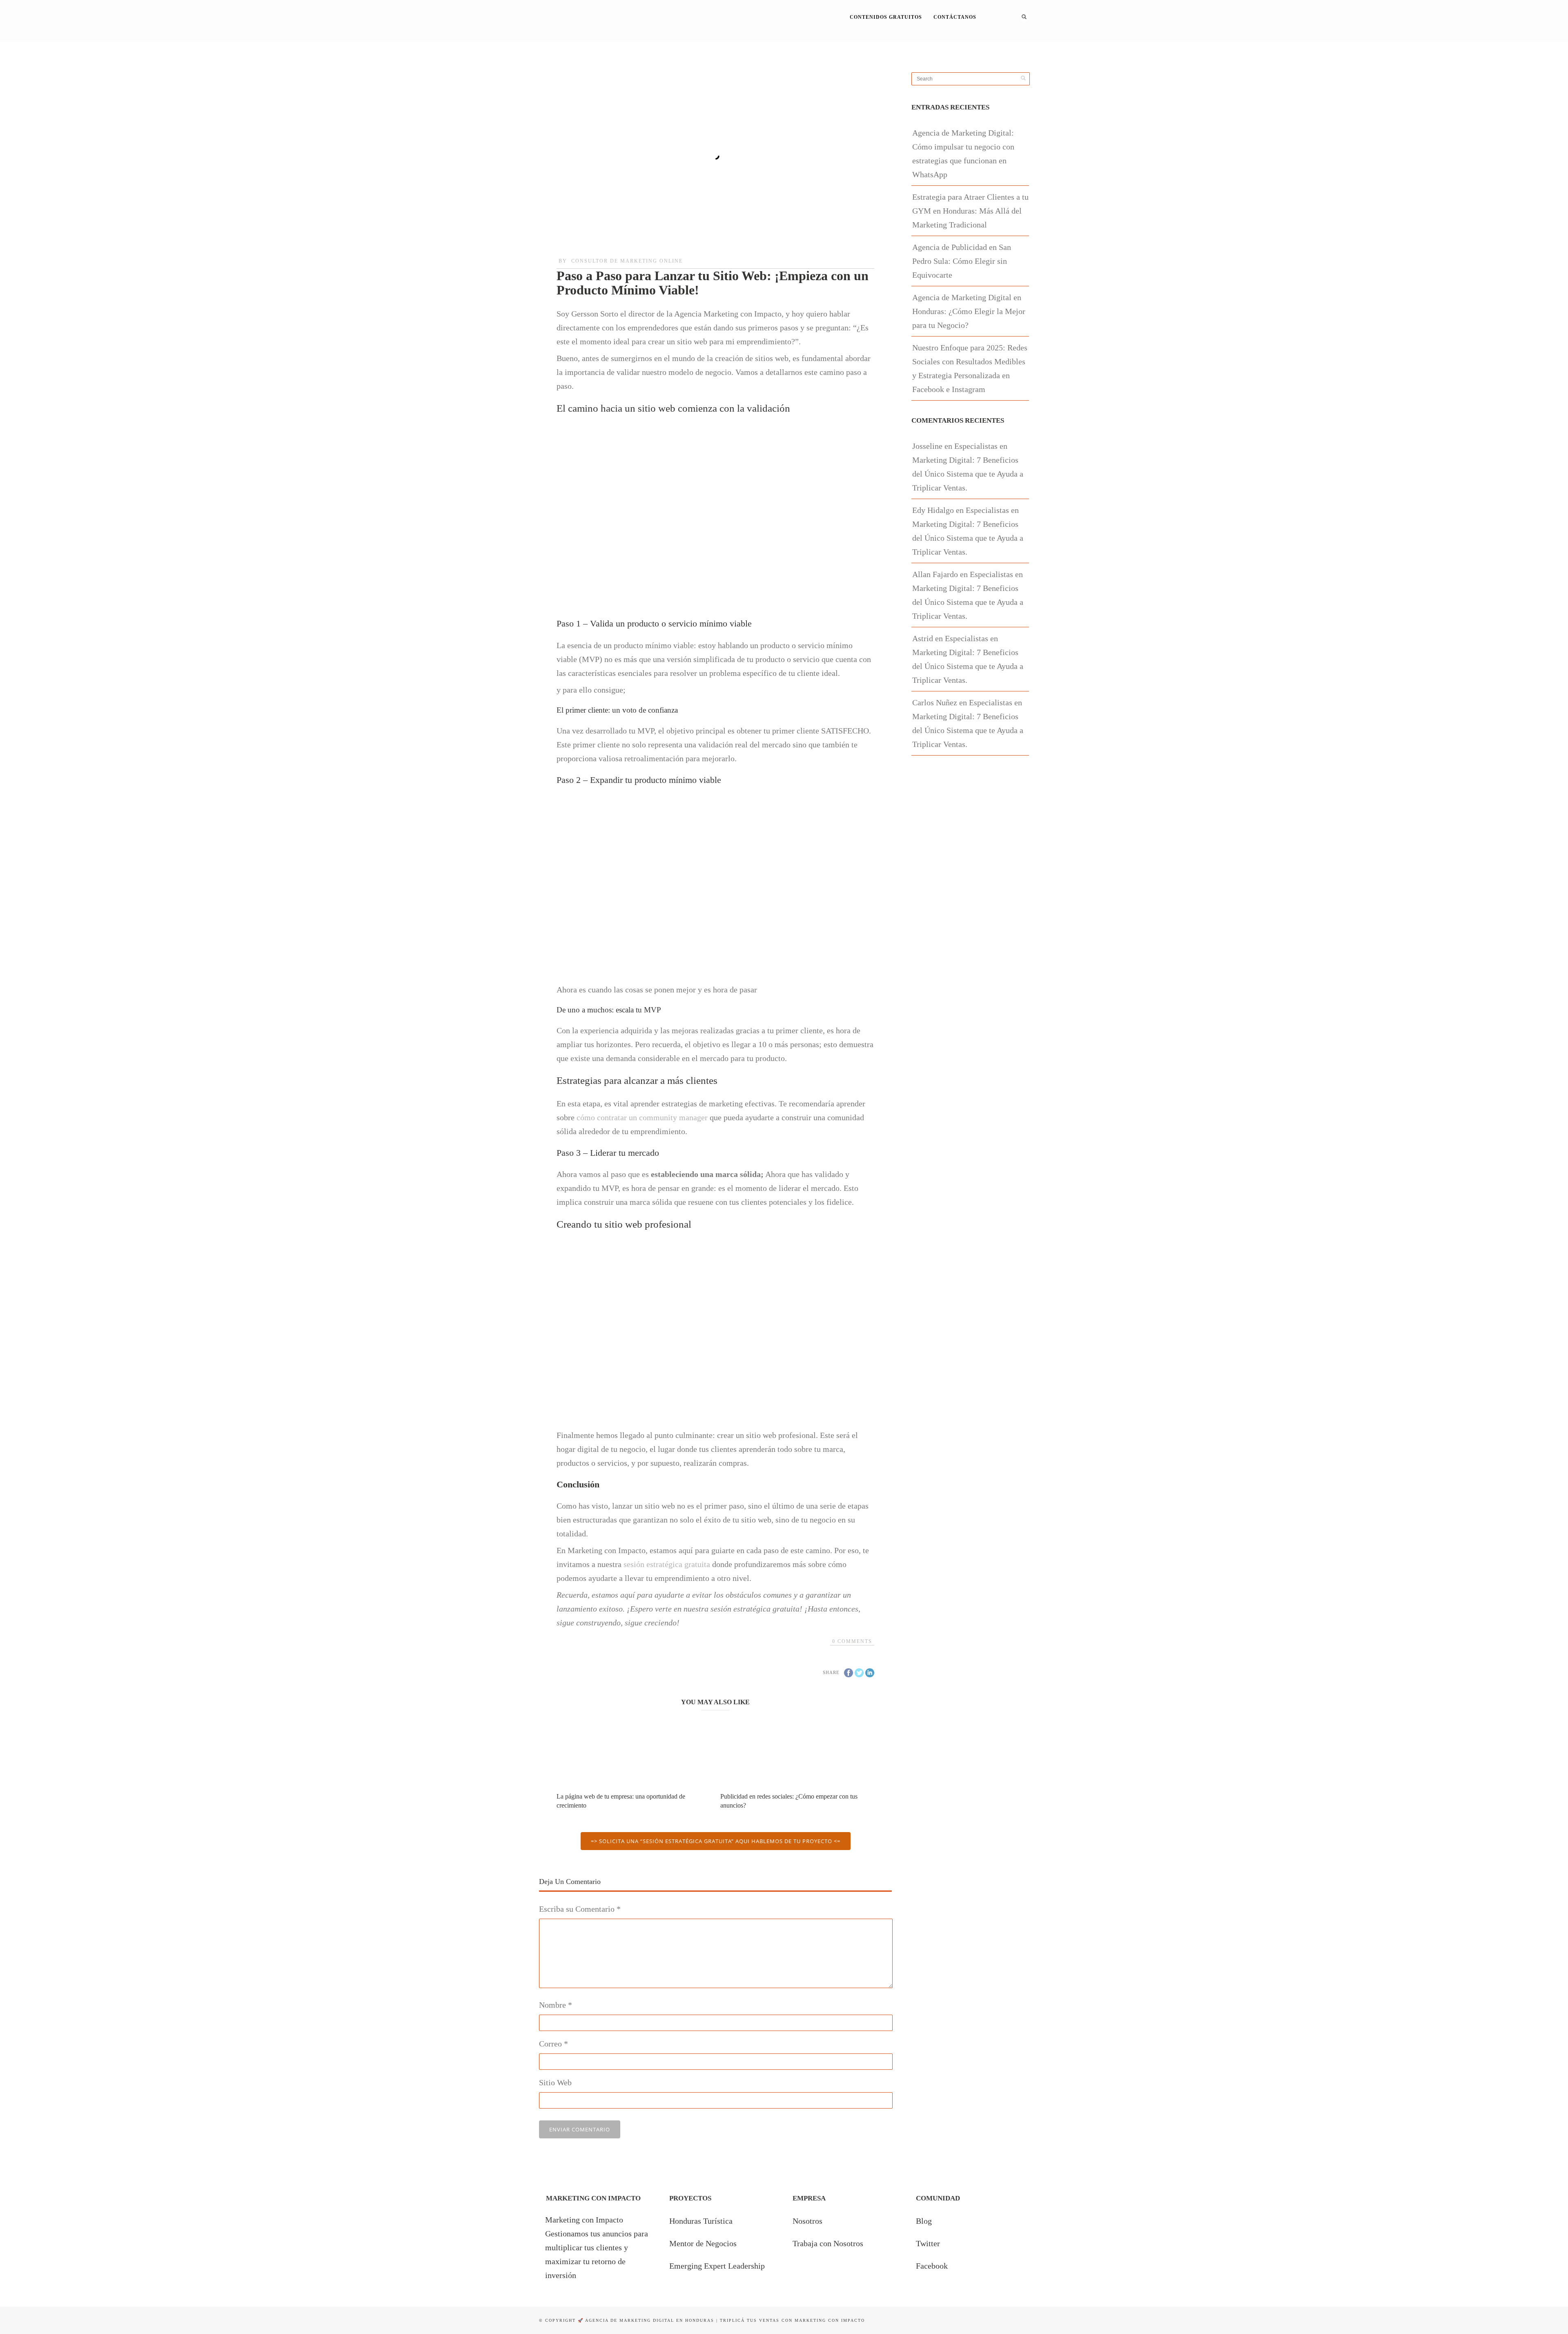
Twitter (928, 2243)
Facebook (932, 2266)
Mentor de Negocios (703, 2243)
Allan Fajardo (935, 574)
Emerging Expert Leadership (717, 2266)
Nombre (556, 2005)
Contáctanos (955, 17)
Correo (553, 2044)
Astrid (923, 638)
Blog (924, 2221)
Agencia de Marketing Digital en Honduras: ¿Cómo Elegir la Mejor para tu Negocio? (969, 311)
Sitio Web (555, 2082)
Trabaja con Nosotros (828, 2243)
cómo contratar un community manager (642, 1117)
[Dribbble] (1011, 42)
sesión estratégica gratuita (667, 1564)
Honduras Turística (701, 2221)
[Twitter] (1000, 42)
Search (1024, 17)
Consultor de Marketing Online (627, 261)
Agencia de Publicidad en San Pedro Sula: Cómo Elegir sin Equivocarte (962, 261)
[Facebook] (989, 42)
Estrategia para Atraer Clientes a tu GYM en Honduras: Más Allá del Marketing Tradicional (970, 211)
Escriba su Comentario (580, 1909)
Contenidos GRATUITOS (886, 17)
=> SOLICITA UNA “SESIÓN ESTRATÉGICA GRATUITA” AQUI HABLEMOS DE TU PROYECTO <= (716, 1841)
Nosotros (807, 2221)
